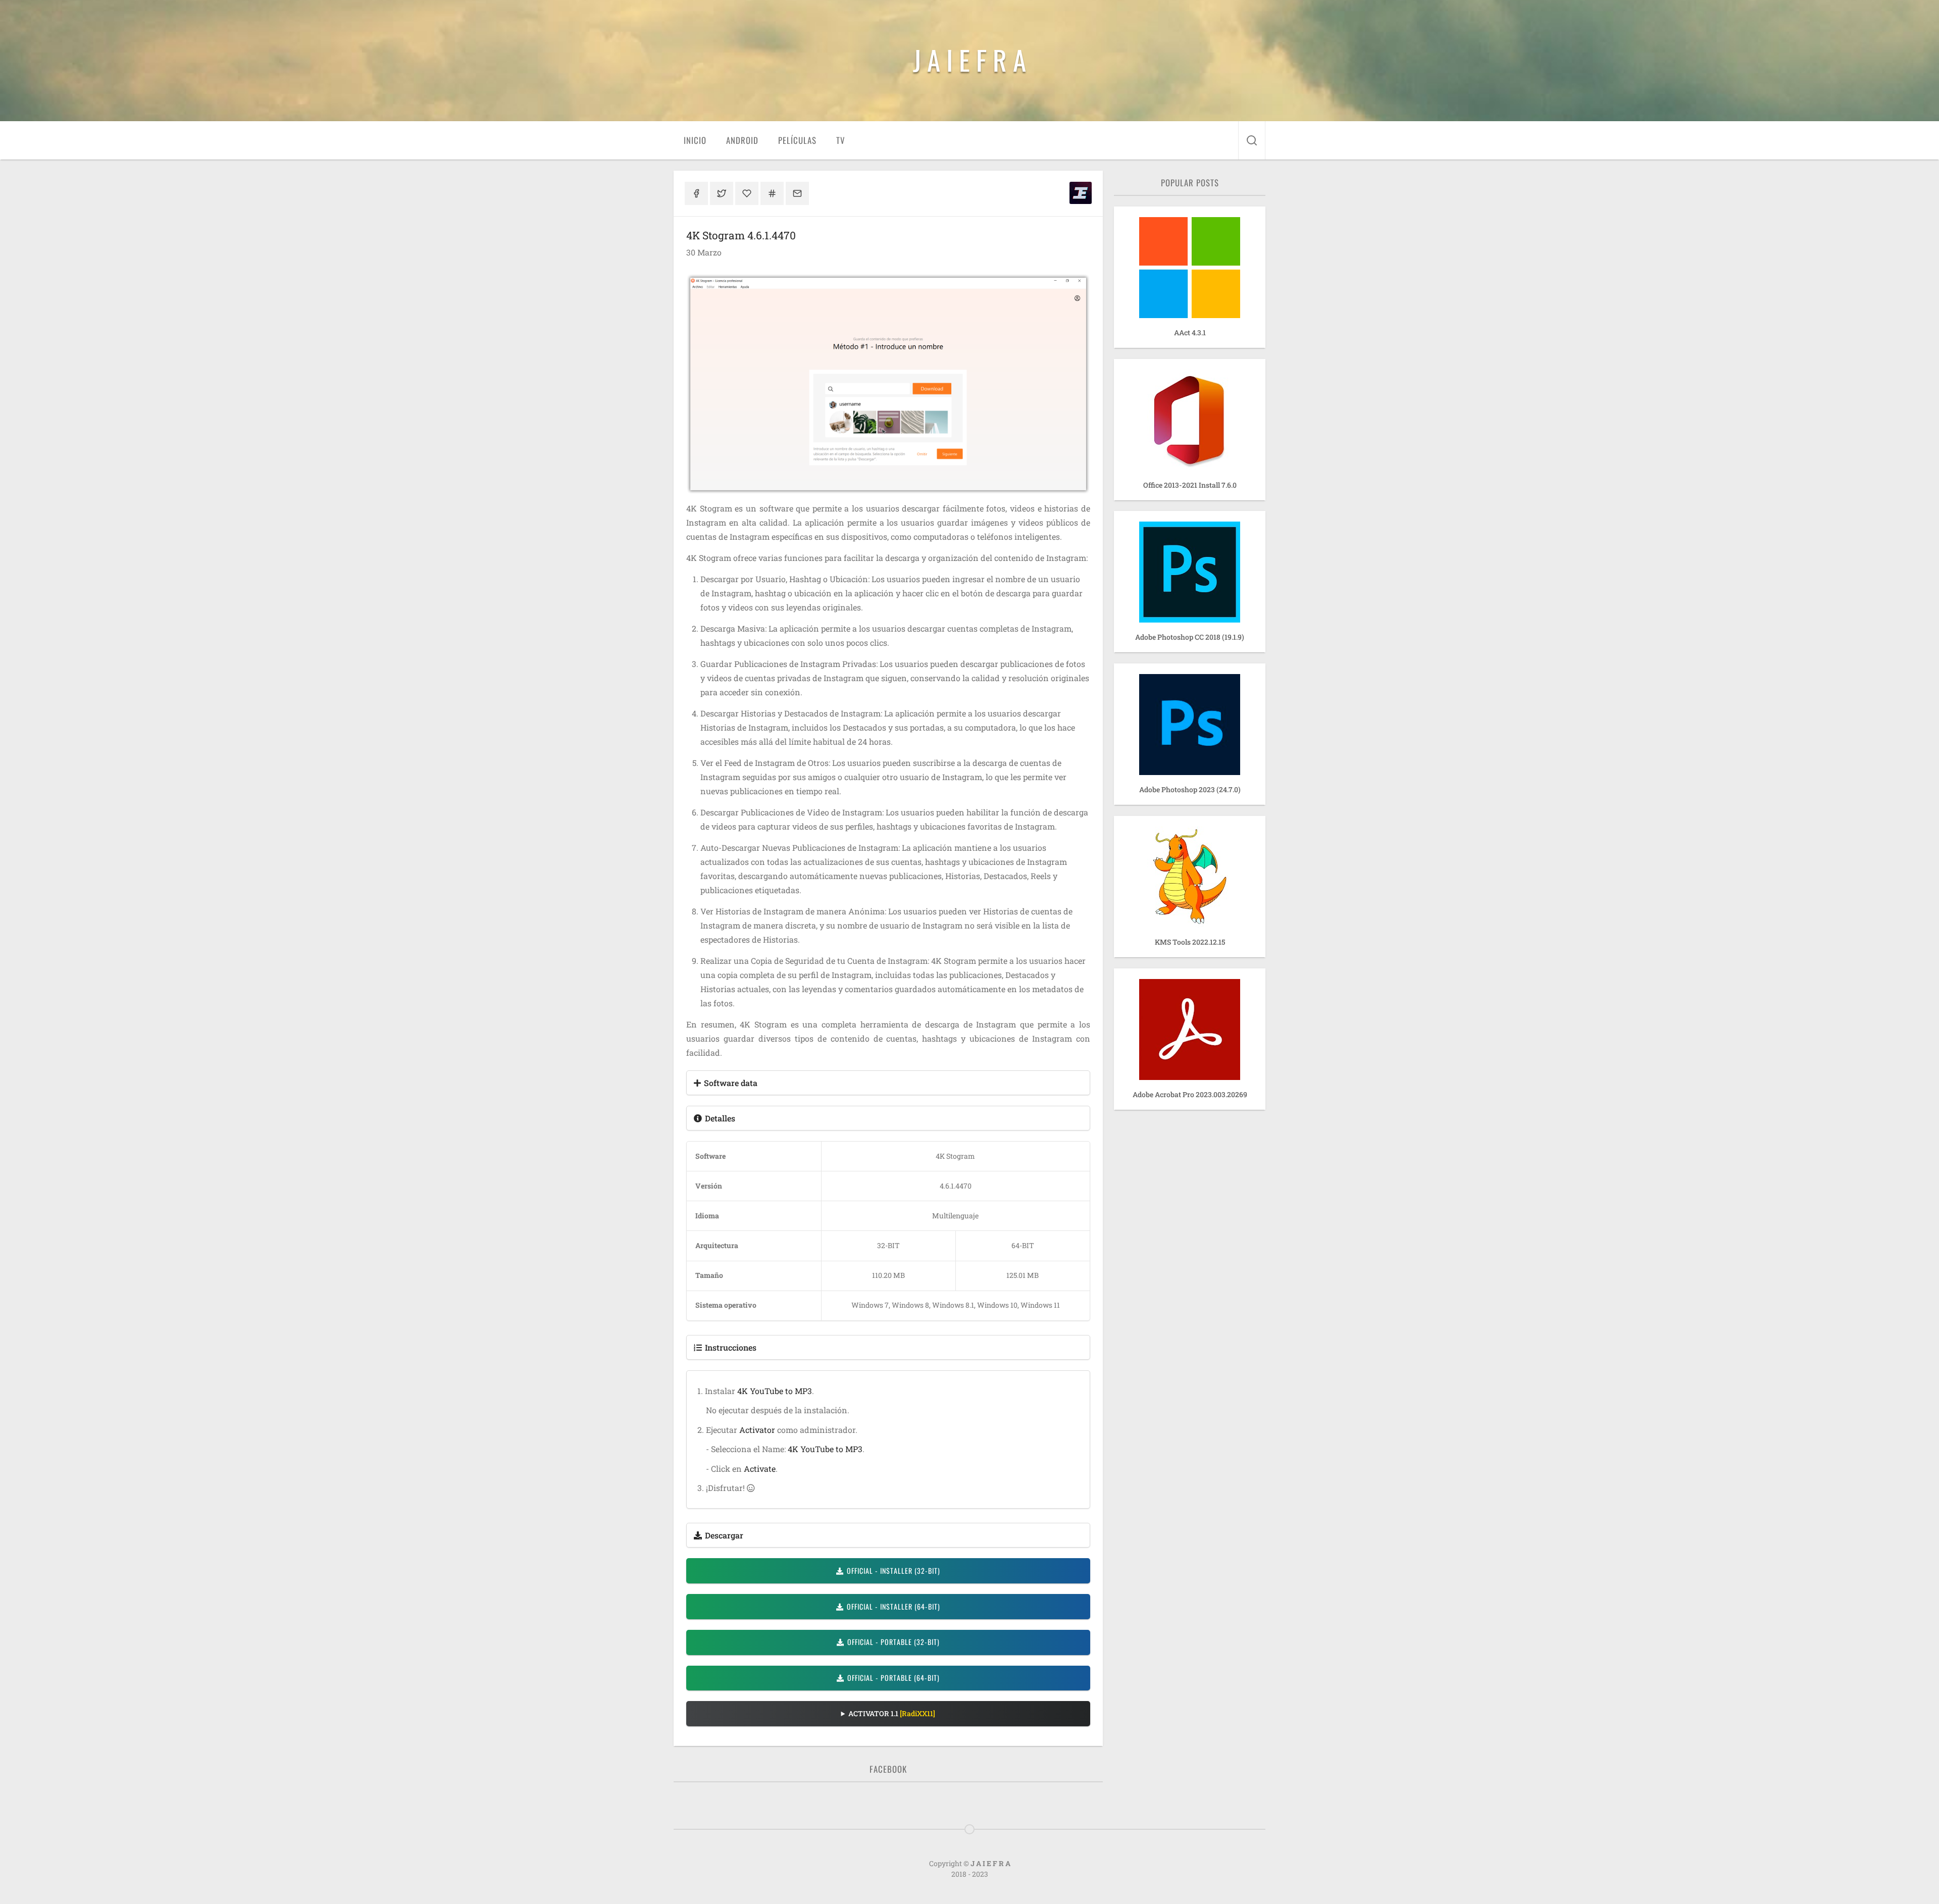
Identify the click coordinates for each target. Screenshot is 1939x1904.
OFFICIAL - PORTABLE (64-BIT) (894, 1678)
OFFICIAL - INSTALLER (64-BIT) (894, 1606)
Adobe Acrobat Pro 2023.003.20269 (1190, 1094)
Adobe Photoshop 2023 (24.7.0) (1190, 789)
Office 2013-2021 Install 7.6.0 (1190, 485)
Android (742, 140)
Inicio (695, 140)
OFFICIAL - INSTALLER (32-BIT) (894, 1571)
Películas (797, 140)
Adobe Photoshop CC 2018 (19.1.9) (1190, 637)
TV (840, 140)
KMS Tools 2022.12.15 (1190, 942)
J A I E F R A (970, 60)
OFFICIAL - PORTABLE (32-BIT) (894, 1642)
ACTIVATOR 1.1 (892, 1713)
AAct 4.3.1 (1190, 332)
